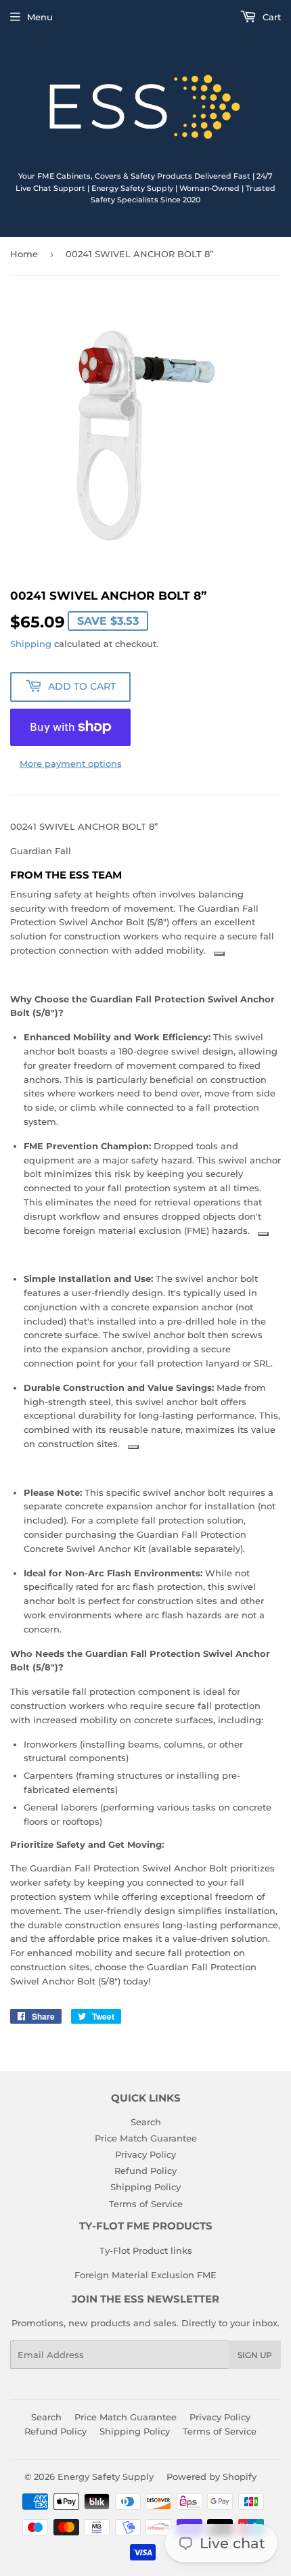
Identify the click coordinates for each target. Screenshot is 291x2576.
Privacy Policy (145, 2154)
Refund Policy (145, 2171)
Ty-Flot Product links (146, 2250)
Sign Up (255, 2355)
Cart (270, 17)
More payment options (71, 763)
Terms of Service (146, 2204)
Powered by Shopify (211, 2477)
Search (146, 2122)
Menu (40, 17)
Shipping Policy (145, 2187)
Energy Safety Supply (106, 2477)
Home (24, 254)
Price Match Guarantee (146, 2138)
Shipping (31, 644)
